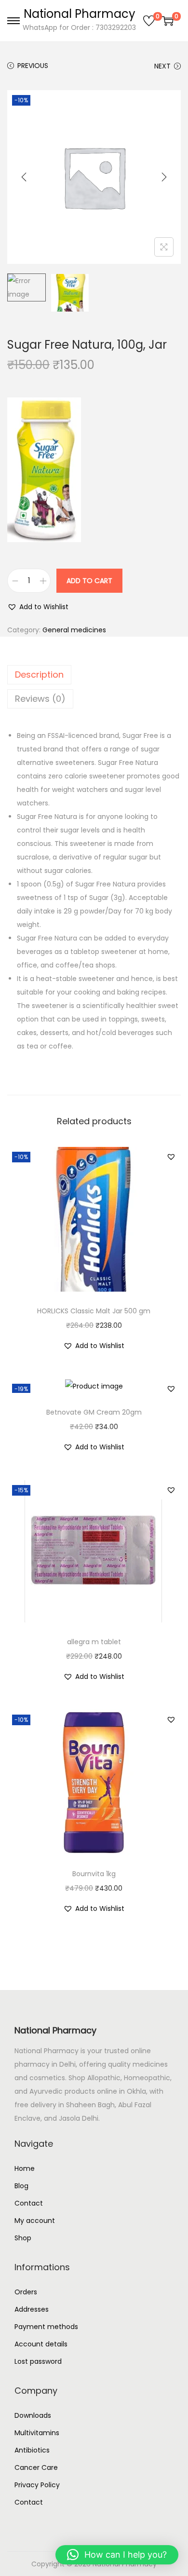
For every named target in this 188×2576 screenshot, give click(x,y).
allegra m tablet (94, 1642)
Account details (41, 2344)
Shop (23, 2238)
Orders (26, 2292)
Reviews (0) (40, 699)
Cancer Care (36, 2467)
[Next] (164, 177)
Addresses (32, 2309)
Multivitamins (37, 2433)
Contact (29, 2203)
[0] (149, 21)
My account (35, 2221)
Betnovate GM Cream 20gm (94, 1412)
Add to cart (89, 581)
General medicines (74, 630)
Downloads (33, 2415)
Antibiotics (32, 2450)
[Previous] (24, 177)
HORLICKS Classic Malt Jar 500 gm (94, 1311)
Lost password (38, 2361)
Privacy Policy (37, 2485)
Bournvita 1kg (94, 1874)
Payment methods (46, 2327)
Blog (21, 2186)
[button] (38, 607)
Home (25, 2168)
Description (39, 675)
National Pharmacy (80, 14)
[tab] (94, 675)
